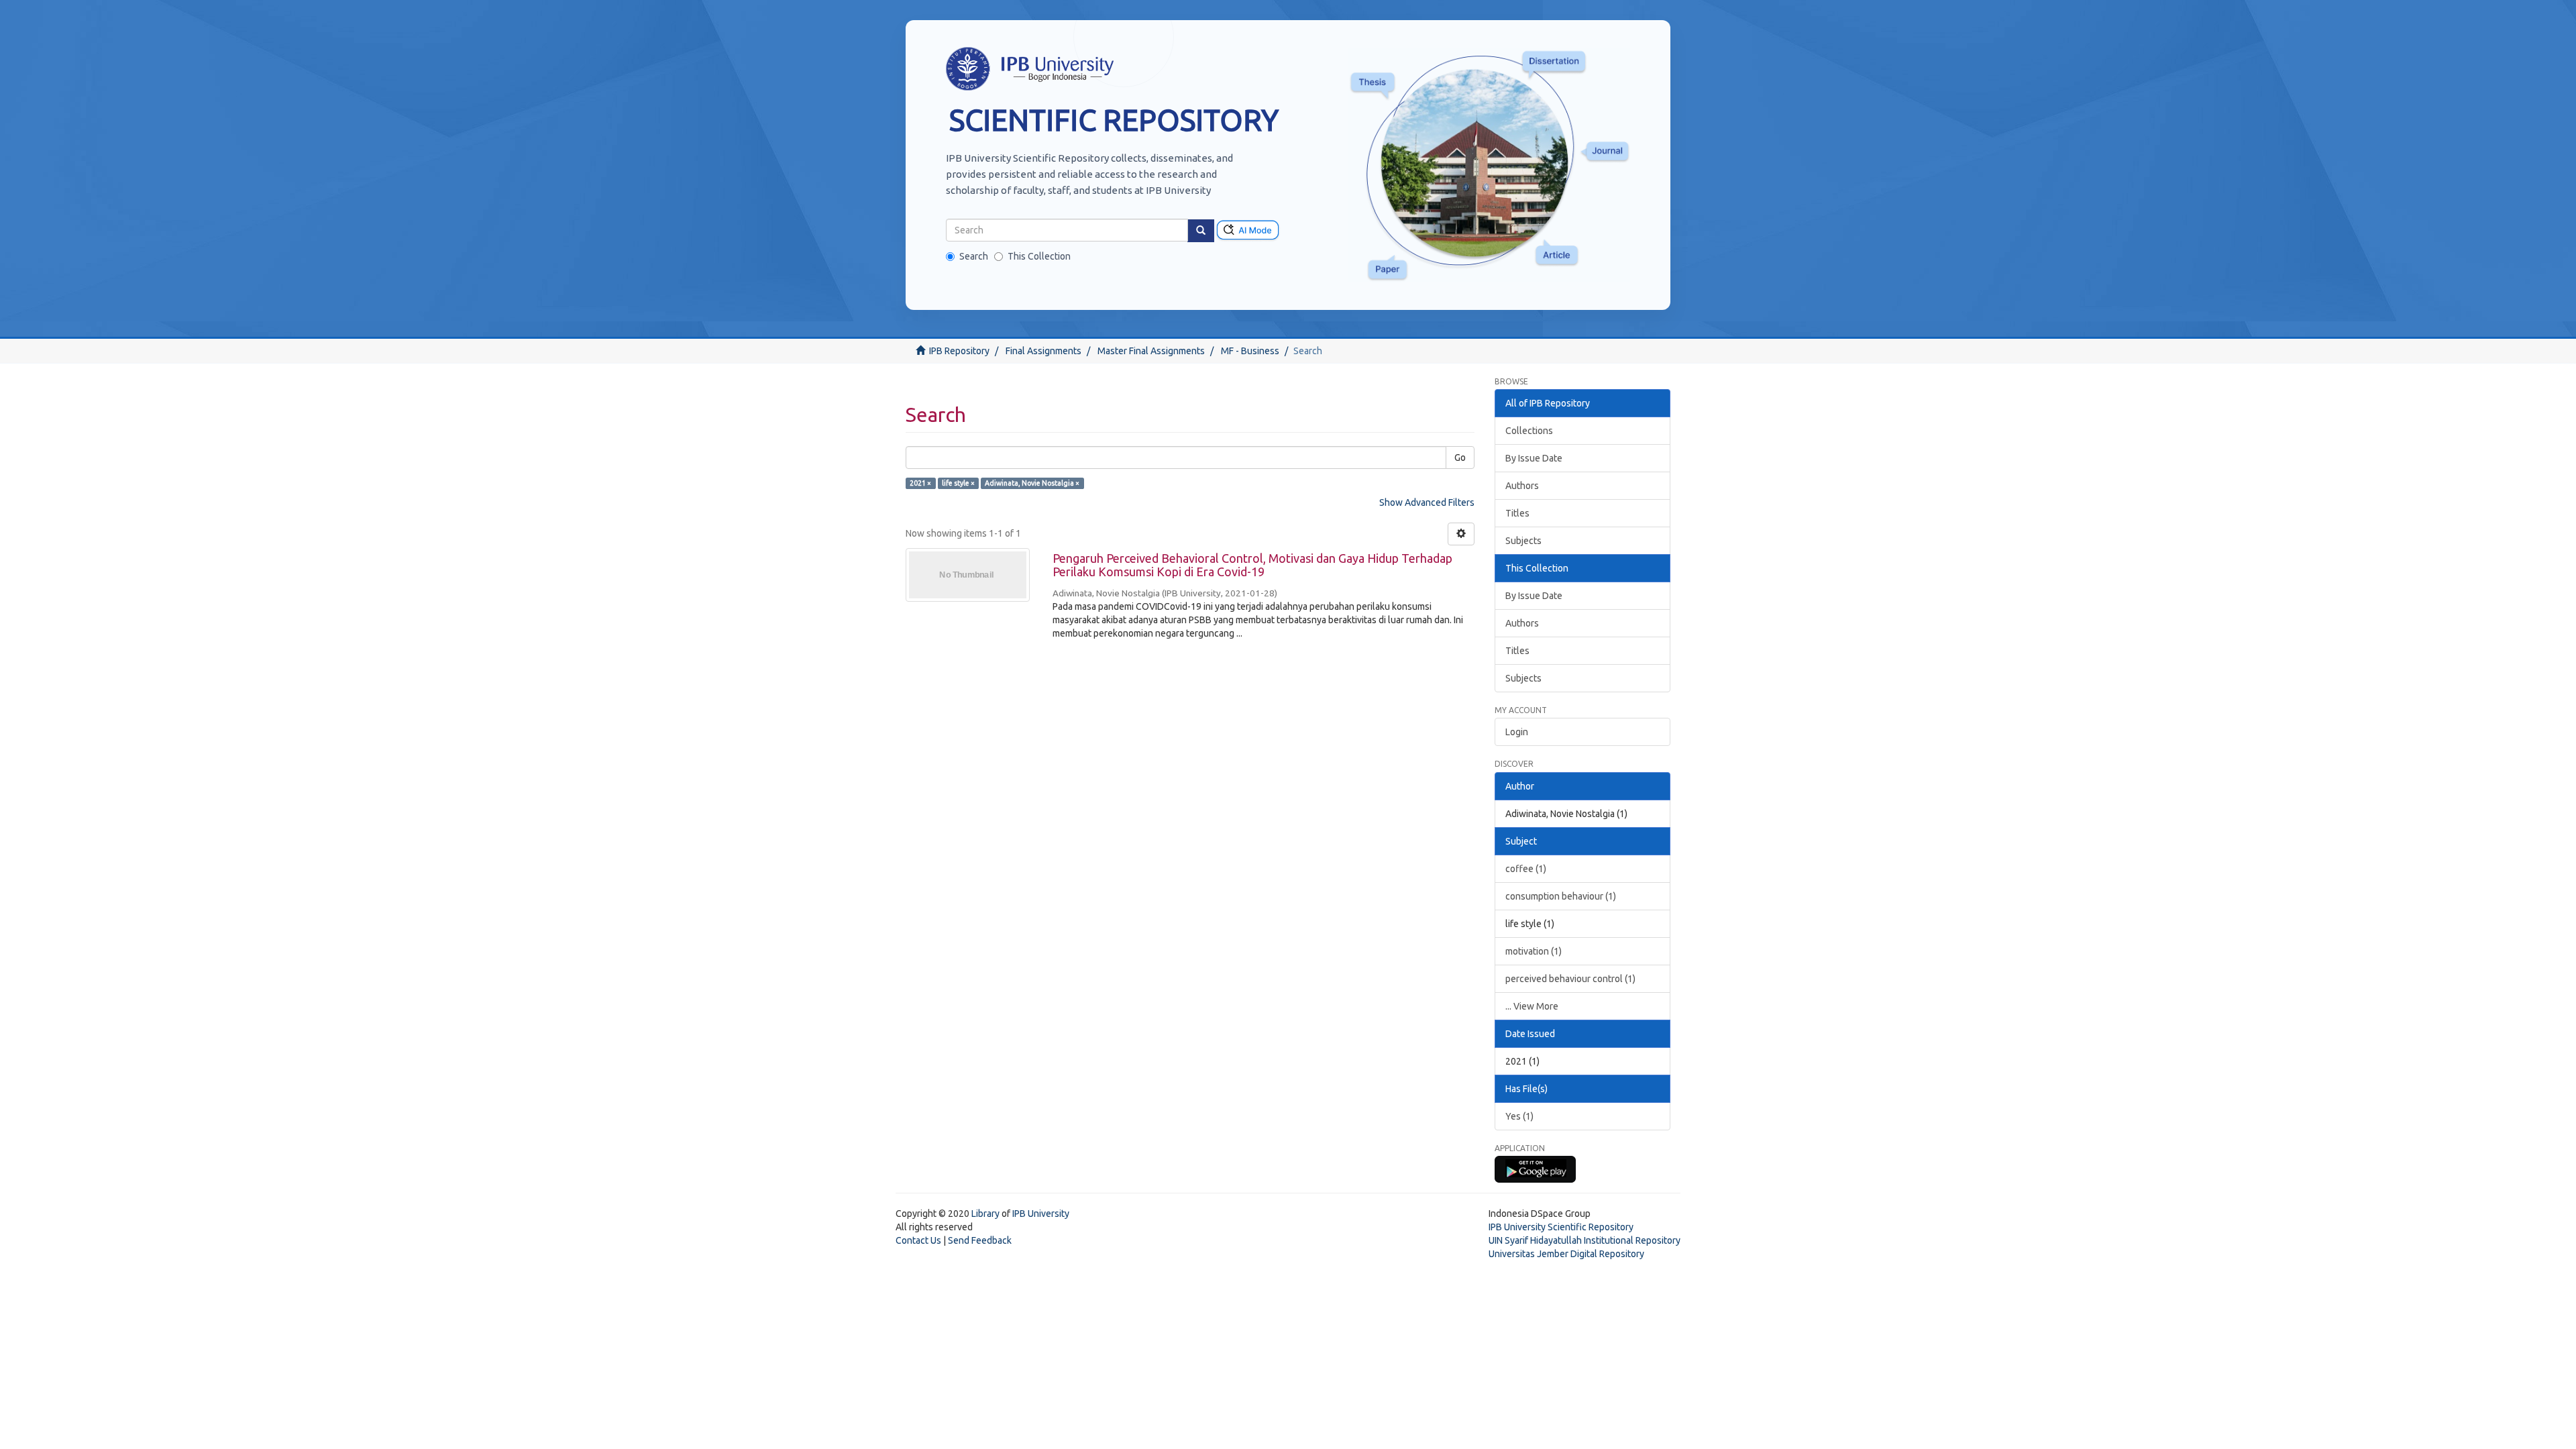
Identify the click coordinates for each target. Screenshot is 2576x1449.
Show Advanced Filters (1427, 502)
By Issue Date (1534, 458)
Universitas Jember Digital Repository (1566, 1254)
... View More (1532, 1006)
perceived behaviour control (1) (1570, 979)
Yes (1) (1519, 1116)
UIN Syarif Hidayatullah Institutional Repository (1585, 1240)
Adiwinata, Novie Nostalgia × (1032, 483)
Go (1460, 458)
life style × (958, 483)
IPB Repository (959, 351)
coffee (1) (1526, 869)
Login (1517, 732)
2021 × (920, 483)
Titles (1517, 513)
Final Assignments (1043, 351)
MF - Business (1250, 351)
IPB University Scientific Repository (1561, 1227)
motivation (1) (1534, 951)
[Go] (1201, 231)
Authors (1522, 486)
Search (974, 256)
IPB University (1041, 1214)
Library (985, 1214)
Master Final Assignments (1151, 351)
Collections (1529, 431)
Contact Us (918, 1240)
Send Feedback (980, 1240)
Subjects (1523, 541)
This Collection (1039, 256)
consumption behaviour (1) (1561, 896)
